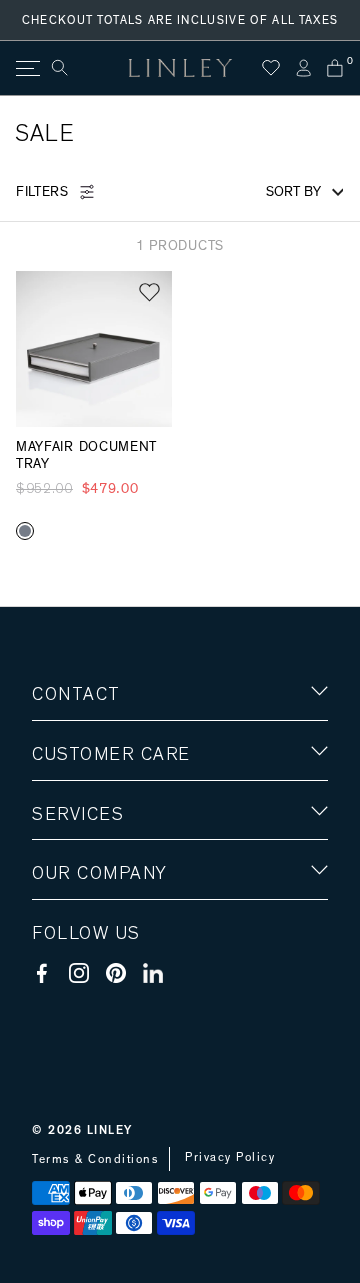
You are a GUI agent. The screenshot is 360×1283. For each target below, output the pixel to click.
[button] (149, 292)
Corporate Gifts (91, 990)
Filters (42, 192)
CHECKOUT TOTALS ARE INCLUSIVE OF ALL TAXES (180, 20)
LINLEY (110, 1130)
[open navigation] (26, 68)
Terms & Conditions (95, 1159)
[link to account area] (303, 68)
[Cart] (335, 68)
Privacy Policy (230, 1157)
